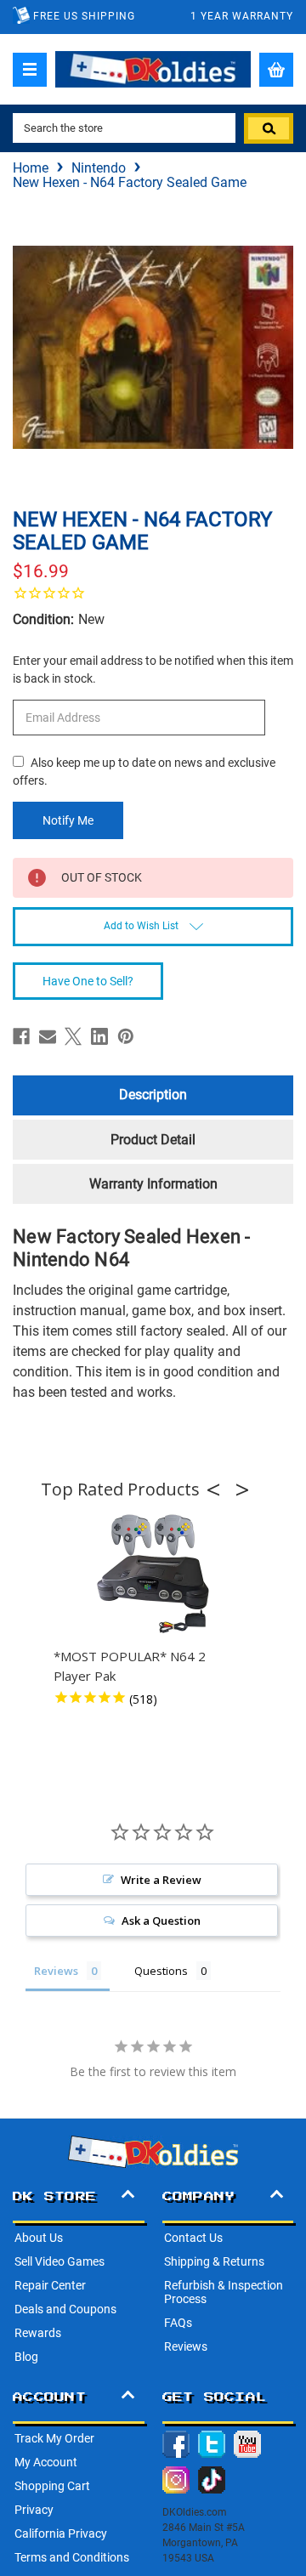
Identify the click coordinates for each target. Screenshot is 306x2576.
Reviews (186, 2346)
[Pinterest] (126, 1036)
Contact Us (193, 2238)
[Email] (48, 1036)
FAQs (178, 2323)
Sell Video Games (59, 2261)
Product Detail (153, 1140)
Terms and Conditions (72, 2557)
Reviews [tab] (56, 1971)
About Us (39, 2238)
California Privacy (61, 2533)
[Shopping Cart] (276, 70)
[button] (218, 1489)
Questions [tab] (161, 1971)
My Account (46, 2462)
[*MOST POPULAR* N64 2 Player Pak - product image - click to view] (153, 1575)
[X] (73, 1036)
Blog (26, 2357)
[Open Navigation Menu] (30, 70)
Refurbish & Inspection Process (224, 2292)
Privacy (34, 2510)
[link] (153, 593)
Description (153, 1095)
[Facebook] (21, 1036)
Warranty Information (153, 1184)
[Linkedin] (99, 1036)
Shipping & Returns (214, 2261)
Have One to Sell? (88, 981)
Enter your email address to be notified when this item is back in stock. (153, 670)
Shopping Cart (52, 2486)
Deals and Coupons (65, 2309)
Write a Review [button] (161, 1880)
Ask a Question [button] (161, 1921)
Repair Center (50, 2285)
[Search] (269, 128)
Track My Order (54, 2438)
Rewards (38, 2333)
